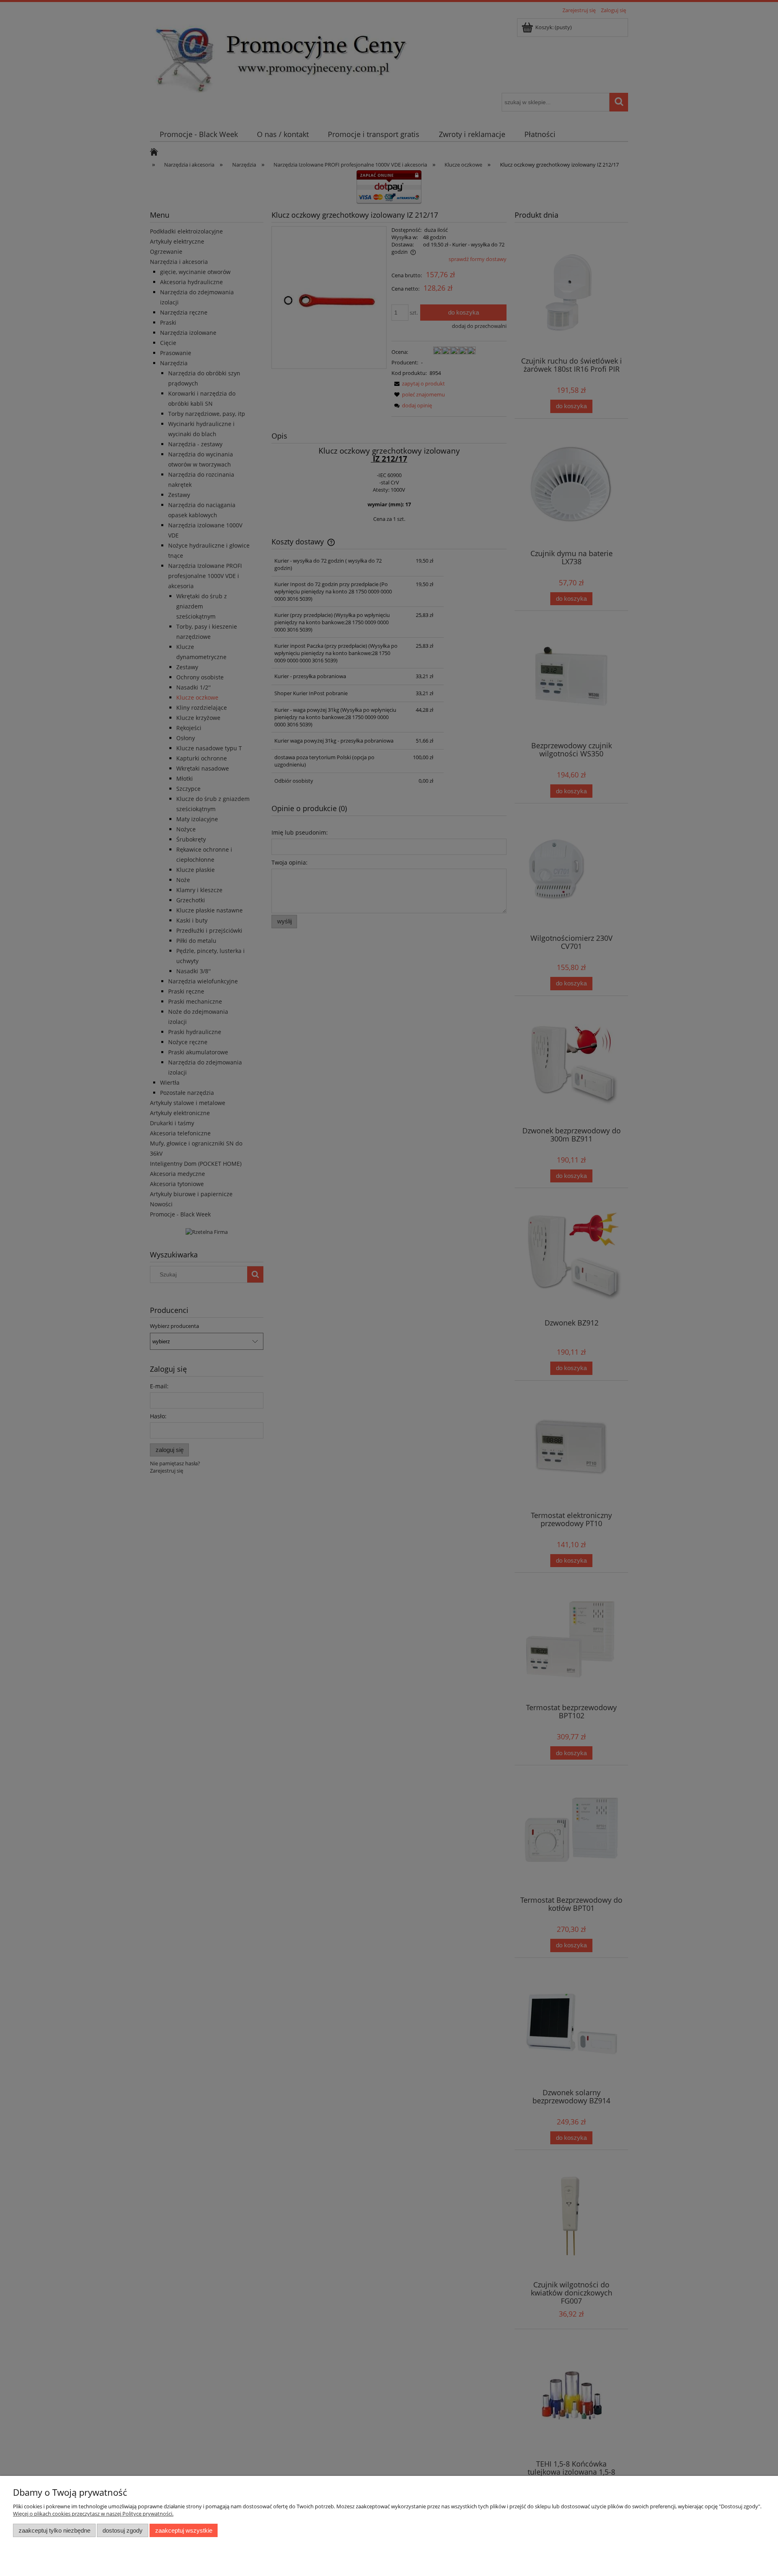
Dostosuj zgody (123, 2530)
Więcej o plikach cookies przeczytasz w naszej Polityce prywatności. (93, 2514)
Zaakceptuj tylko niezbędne (55, 2530)
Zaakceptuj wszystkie (184, 2530)
